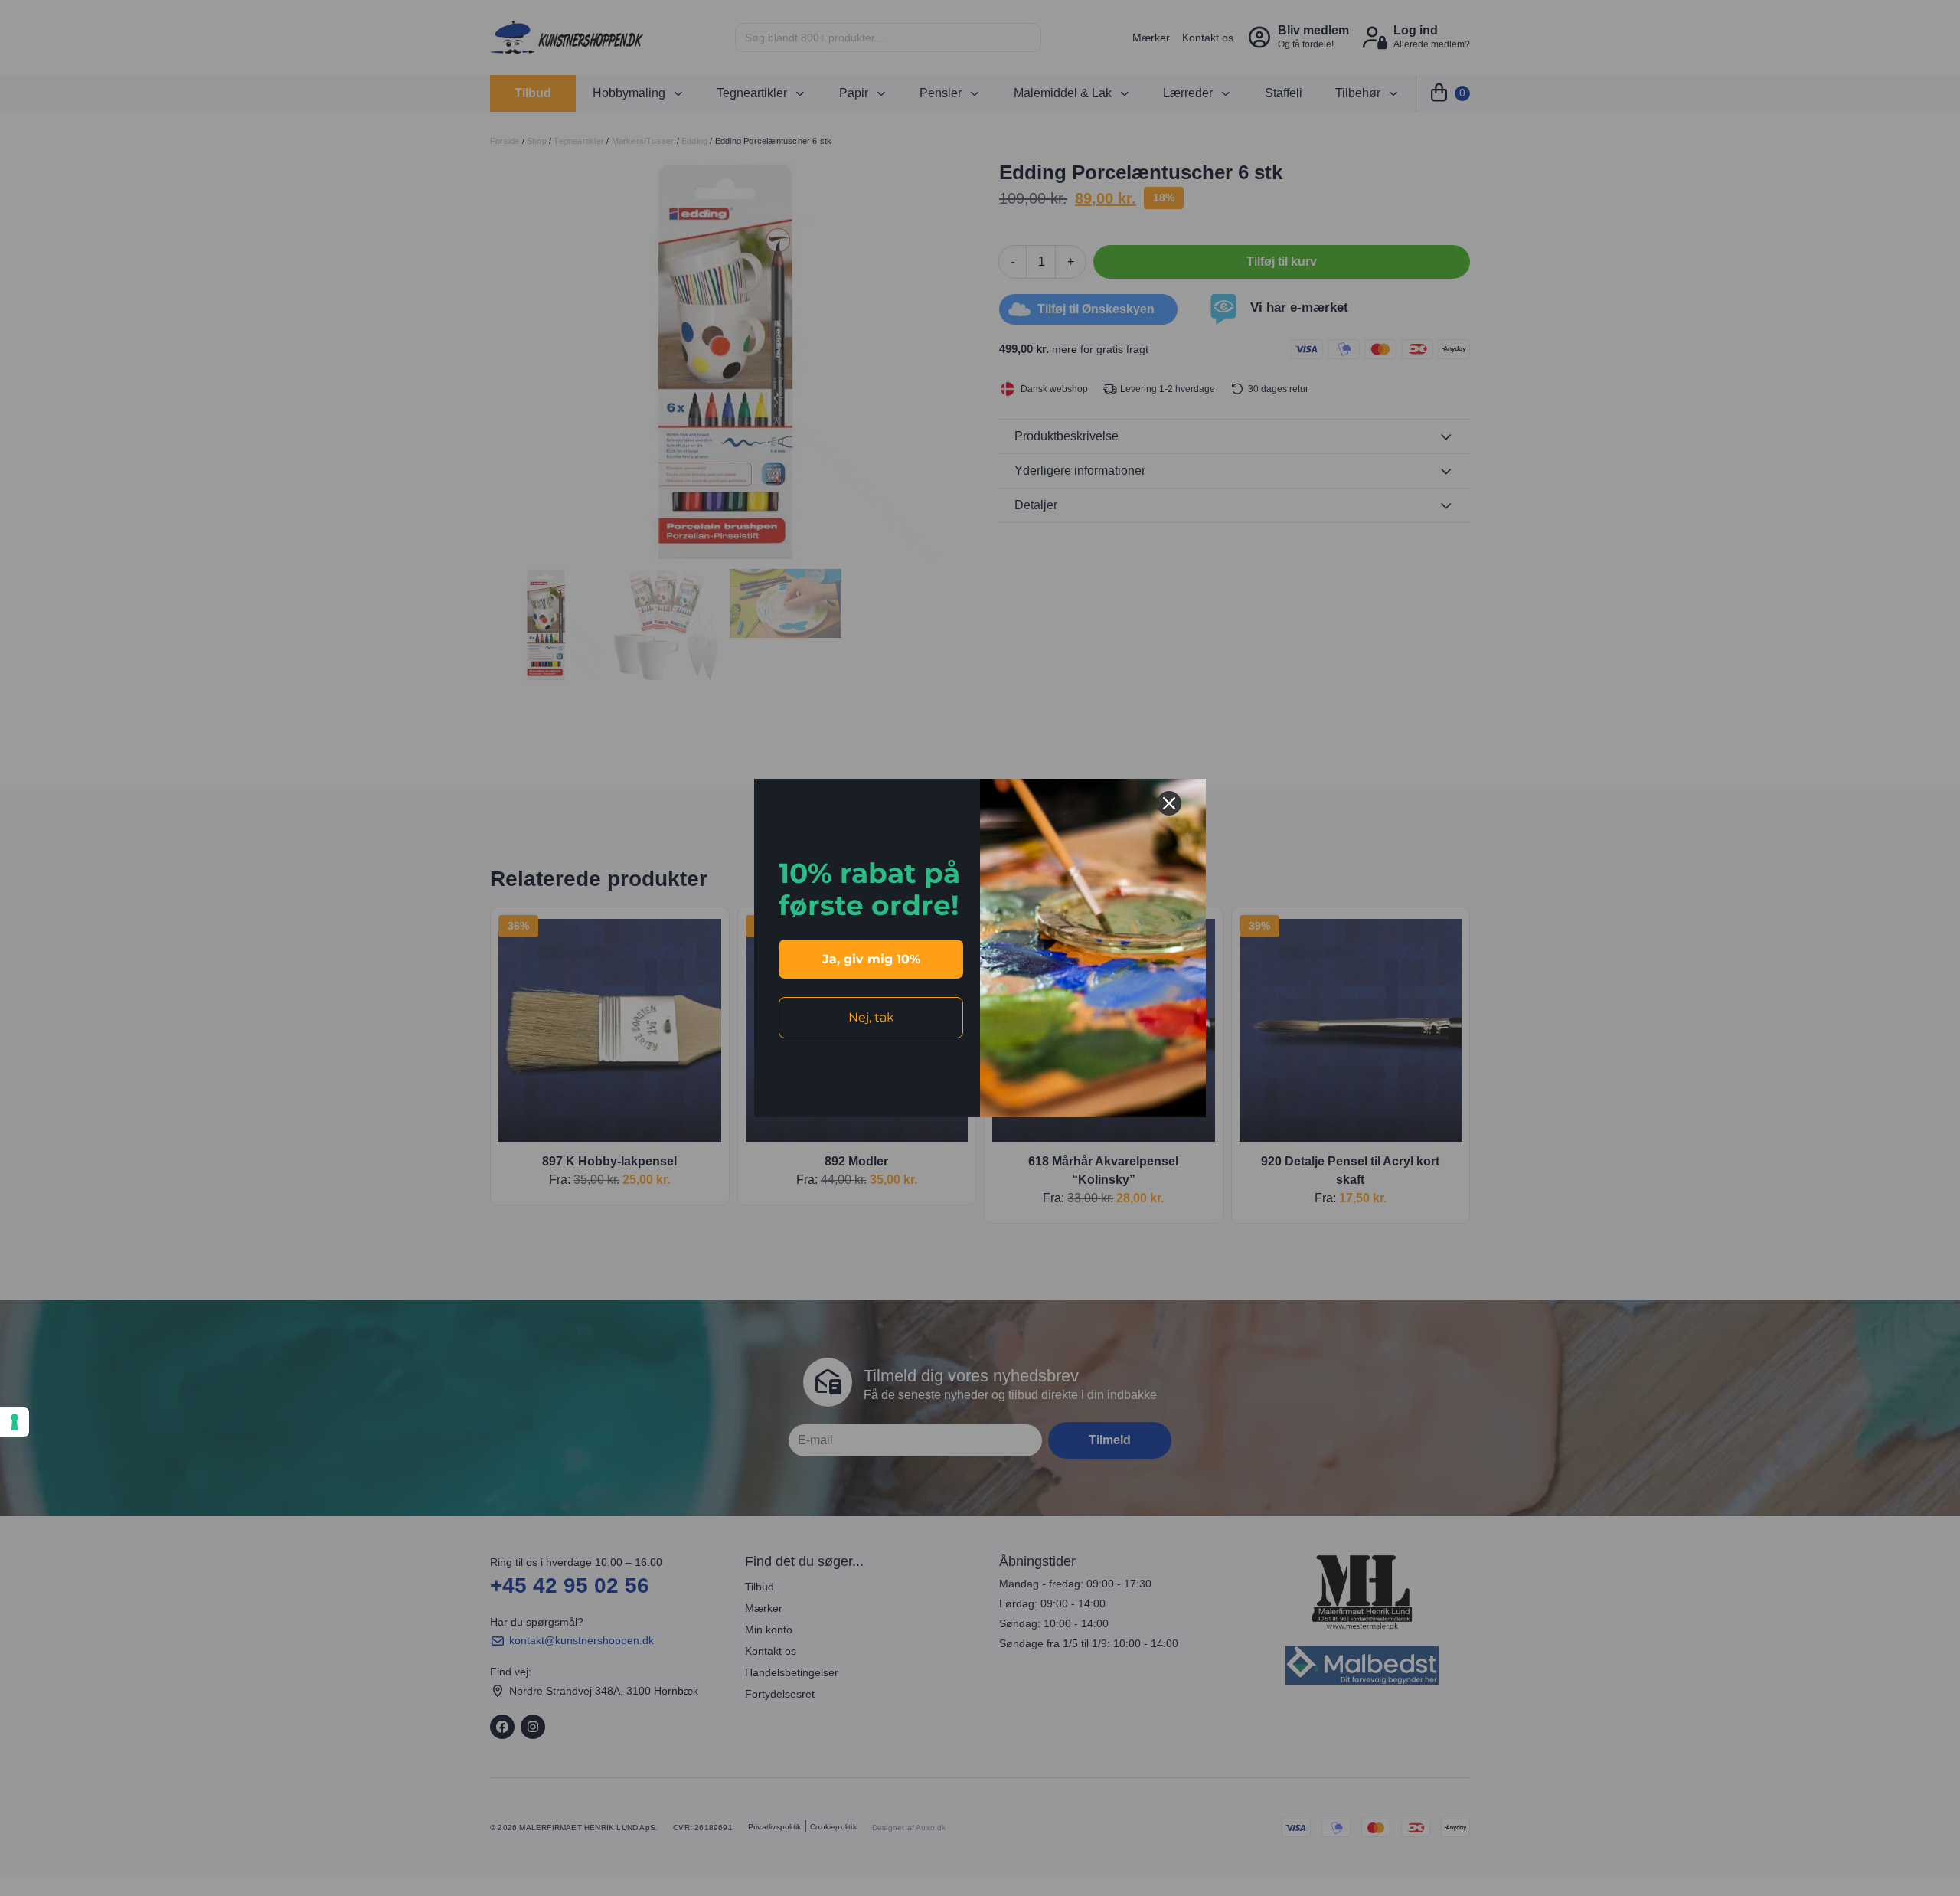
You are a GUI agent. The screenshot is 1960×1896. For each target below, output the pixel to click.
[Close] (1169, 803)
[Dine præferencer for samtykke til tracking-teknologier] (15, 1422)
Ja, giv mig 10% (871, 959)
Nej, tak (871, 1017)
